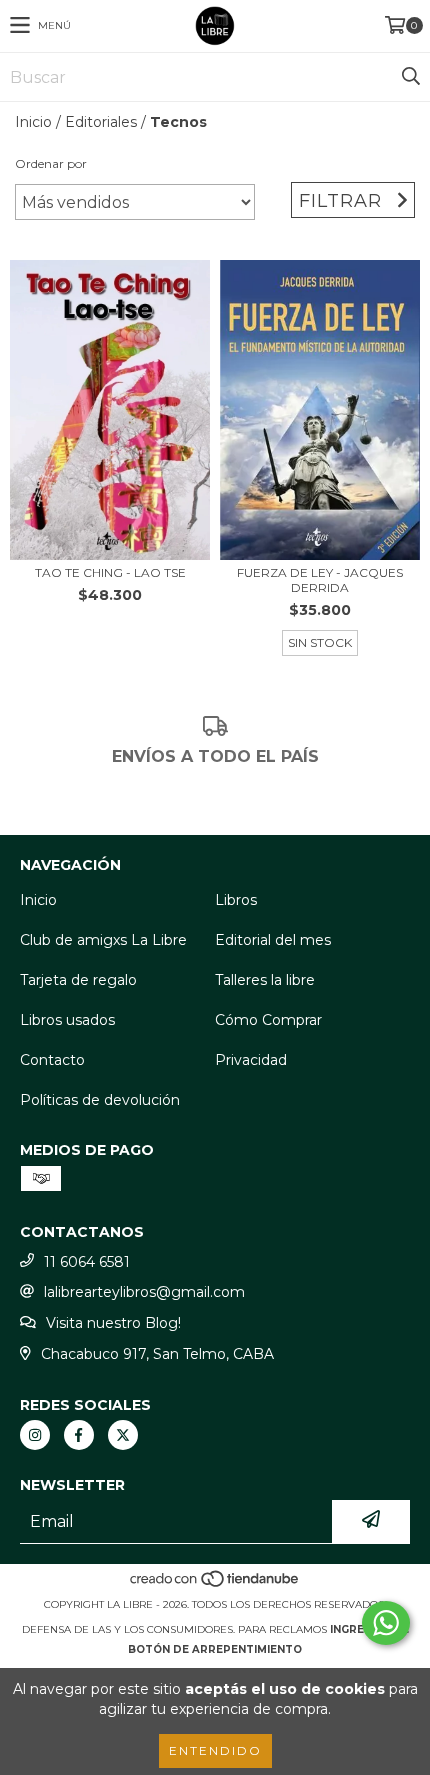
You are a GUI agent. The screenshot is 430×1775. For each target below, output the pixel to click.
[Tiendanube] (215, 1584)
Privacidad (251, 1060)
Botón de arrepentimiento (215, 1649)
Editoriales (101, 122)
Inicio (33, 122)
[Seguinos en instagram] (35, 1435)
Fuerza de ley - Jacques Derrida (320, 580)
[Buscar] (410, 77)
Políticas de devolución (100, 1100)
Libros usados (67, 1020)
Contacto (52, 1060)
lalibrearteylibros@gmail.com (144, 1292)
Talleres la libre (265, 980)
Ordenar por (51, 163)
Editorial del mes (273, 940)
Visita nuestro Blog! (113, 1323)
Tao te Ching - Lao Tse (110, 572)
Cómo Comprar (268, 1020)
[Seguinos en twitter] (123, 1435)
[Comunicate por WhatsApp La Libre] (386, 1623)
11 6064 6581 (87, 1262)
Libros (236, 900)
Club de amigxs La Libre (103, 940)
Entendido (215, 1750)
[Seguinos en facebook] (79, 1435)
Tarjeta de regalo (78, 980)
